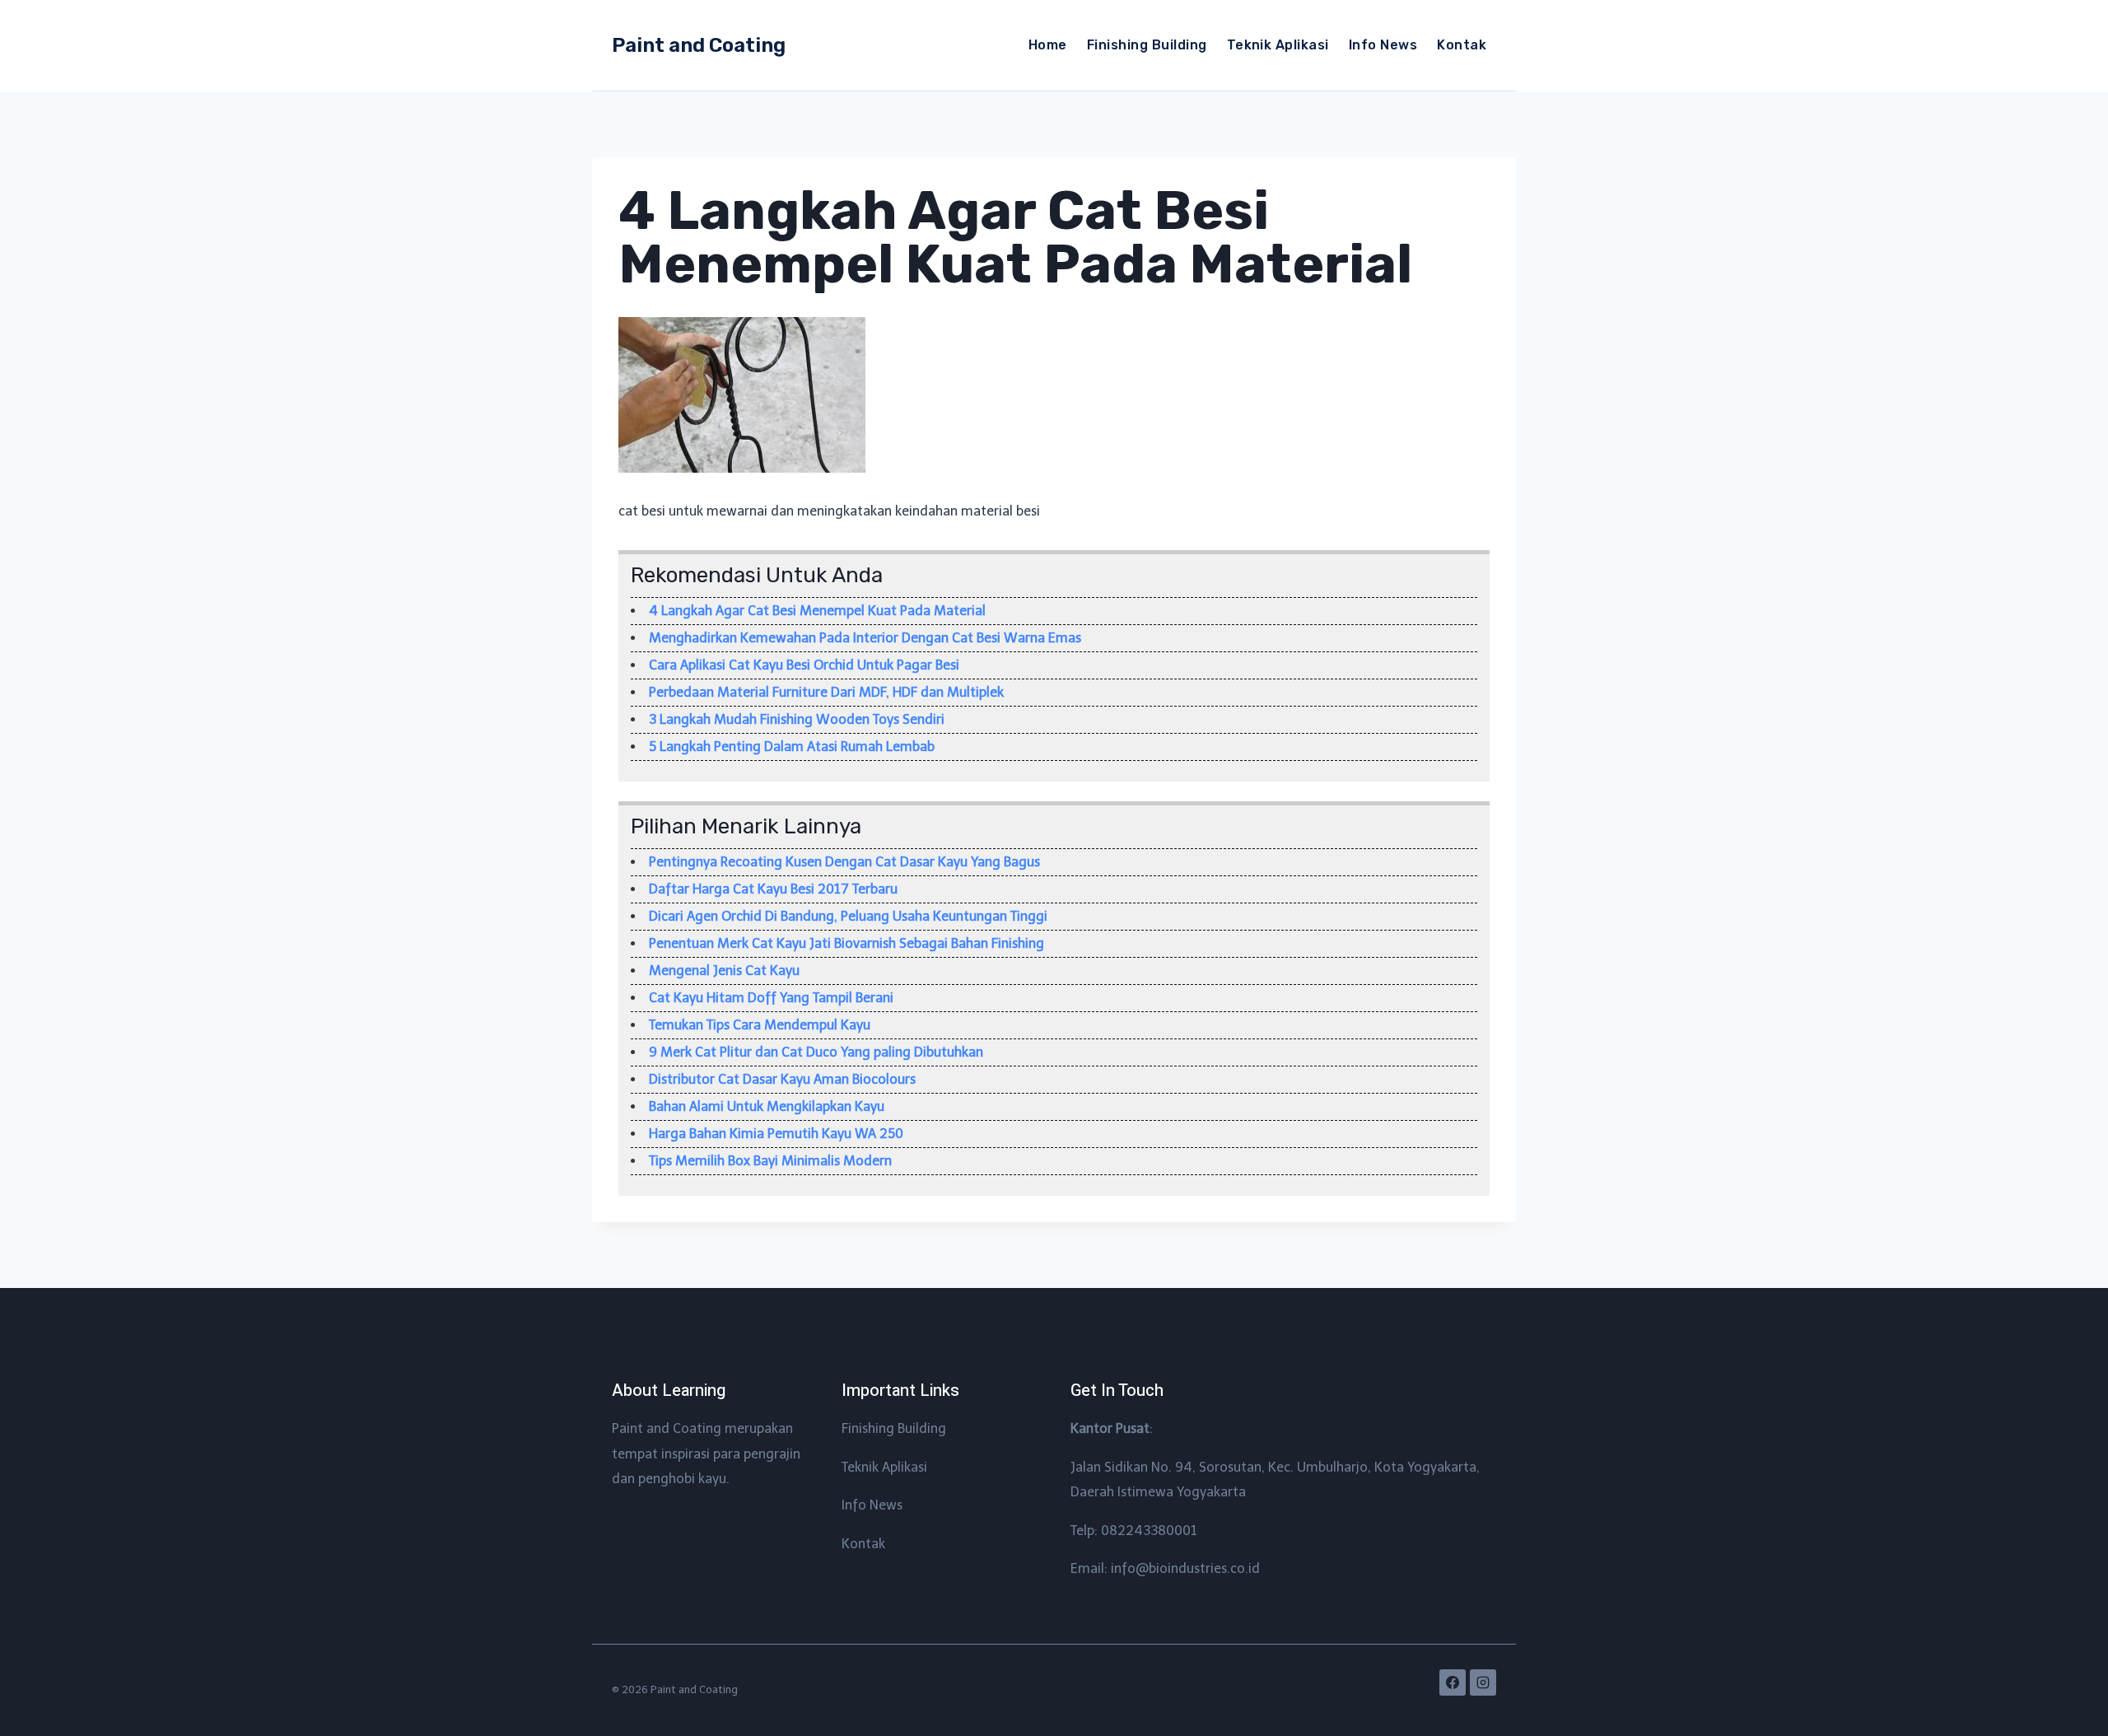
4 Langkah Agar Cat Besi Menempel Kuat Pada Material (817, 611)
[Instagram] (1483, 1682)
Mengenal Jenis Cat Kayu (724, 971)
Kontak (1462, 45)
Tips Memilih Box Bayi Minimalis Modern (770, 1161)
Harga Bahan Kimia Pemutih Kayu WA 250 (776, 1134)
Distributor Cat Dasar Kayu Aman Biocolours (782, 1079)
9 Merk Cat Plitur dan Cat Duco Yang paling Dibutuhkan (816, 1052)
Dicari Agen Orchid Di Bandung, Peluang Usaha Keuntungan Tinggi (848, 916)
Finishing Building (1147, 45)
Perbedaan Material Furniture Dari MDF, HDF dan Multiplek (826, 692)
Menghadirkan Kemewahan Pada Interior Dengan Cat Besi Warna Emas (865, 638)
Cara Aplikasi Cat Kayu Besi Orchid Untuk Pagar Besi (804, 665)
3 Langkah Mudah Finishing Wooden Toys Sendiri (797, 719)
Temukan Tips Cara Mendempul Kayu (760, 1025)
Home (1048, 45)
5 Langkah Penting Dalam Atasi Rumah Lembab (792, 747)
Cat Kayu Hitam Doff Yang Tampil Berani (771, 998)
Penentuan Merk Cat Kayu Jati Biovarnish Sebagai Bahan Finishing (846, 943)
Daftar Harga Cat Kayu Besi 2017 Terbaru (773, 889)
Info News (1383, 45)
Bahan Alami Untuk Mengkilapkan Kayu (767, 1106)
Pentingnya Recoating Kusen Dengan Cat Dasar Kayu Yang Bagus (844, 862)
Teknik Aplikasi (1278, 45)
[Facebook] (1453, 1682)
